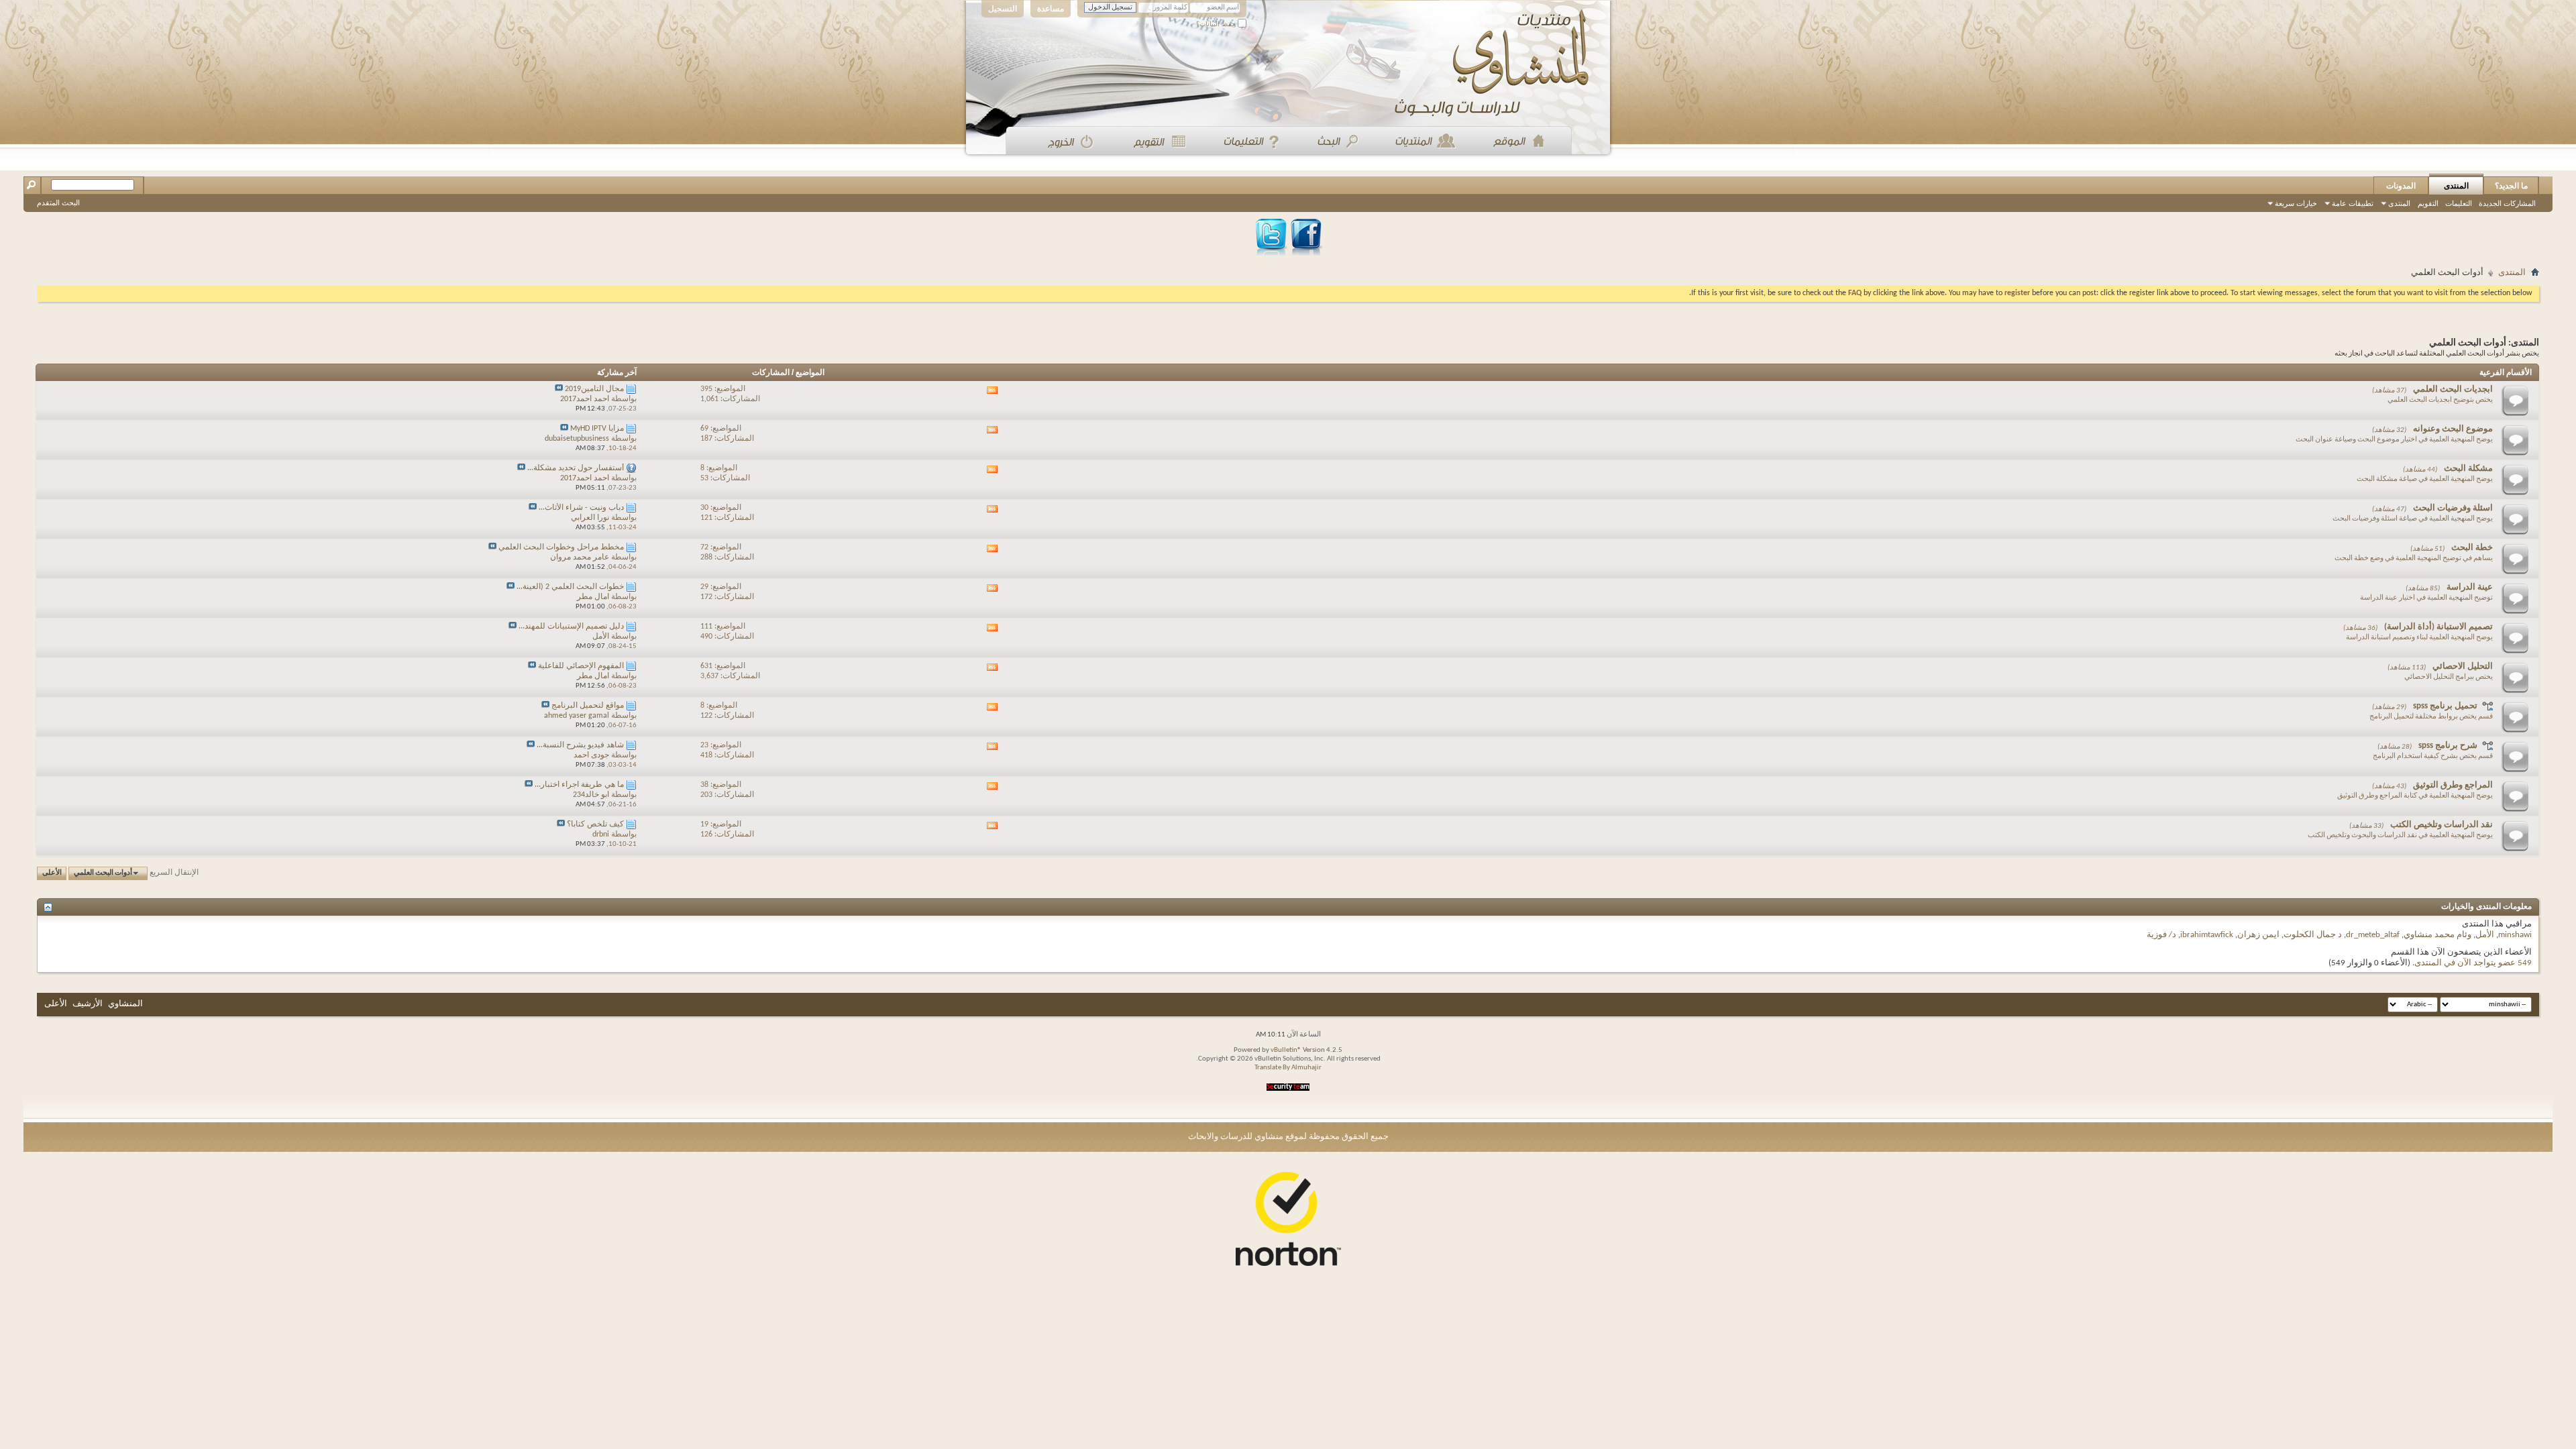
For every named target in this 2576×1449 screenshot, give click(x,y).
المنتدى (2456, 186)
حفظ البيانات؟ (1217, 24)
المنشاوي (125, 1004)
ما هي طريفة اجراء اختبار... (579, 785)
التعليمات (2459, 203)
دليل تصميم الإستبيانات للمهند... (571, 627)
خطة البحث (2472, 548)
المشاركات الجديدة (2507, 203)
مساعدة (1051, 9)
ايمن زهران (2258, 935)
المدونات (2401, 186)
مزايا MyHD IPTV (597, 429)
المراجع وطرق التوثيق (2453, 785)
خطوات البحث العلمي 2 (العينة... (570, 587)
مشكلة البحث (2468, 469)
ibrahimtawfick (2207, 935)
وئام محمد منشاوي (2437, 935)
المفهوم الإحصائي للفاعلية (581, 666)
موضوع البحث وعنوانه (2453, 429)
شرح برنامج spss (2448, 746)
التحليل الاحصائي (2463, 666)
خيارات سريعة (2296, 203)
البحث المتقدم (58, 203)
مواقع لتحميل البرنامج (588, 706)
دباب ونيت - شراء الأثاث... (581, 508)
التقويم (2428, 203)
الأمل (2485, 935)
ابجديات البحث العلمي (2453, 389)
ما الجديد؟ (2511, 186)
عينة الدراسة (2470, 587)
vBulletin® (1286, 1050)
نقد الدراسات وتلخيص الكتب (2441, 825)
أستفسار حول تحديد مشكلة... (576, 468)
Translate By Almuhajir (1288, 1068)
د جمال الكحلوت (2313, 935)
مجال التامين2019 (594, 389)
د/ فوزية (2161, 935)
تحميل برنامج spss (2445, 706)
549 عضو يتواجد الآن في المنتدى (2473, 963)
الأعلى (52, 873)
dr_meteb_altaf (2373, 935)
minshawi (2515, 935)
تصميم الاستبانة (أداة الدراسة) (2438, 627)
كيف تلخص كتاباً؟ (595, 824)
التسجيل (1003, 9)
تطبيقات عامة (2353, 203)
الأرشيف (88, 1004)
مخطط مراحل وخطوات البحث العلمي (561, 547)
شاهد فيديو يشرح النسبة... (580, 745)
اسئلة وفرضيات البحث (2453, 508)
